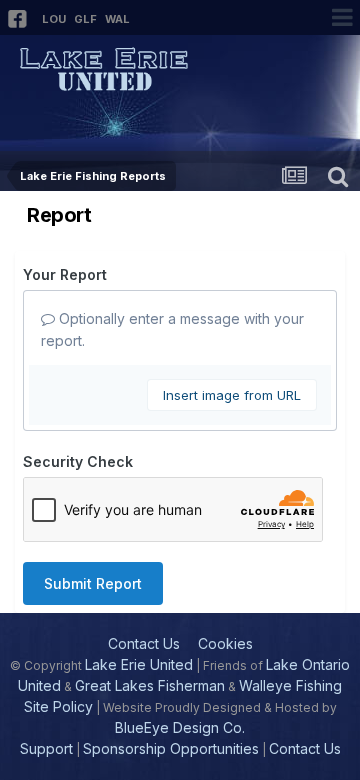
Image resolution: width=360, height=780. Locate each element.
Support (46, 748)
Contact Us (144, 643)
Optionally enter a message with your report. (172, 329)
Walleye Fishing (290, 685)
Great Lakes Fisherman (150, 685)
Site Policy (58, 706)
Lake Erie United (139, 664)
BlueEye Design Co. (180, 727)
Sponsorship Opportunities (171, 748)
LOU (54, 19)
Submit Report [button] (93, 583)
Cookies (225, 643)
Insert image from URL (232, 395)
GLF (85, 19)
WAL (117, 19)
